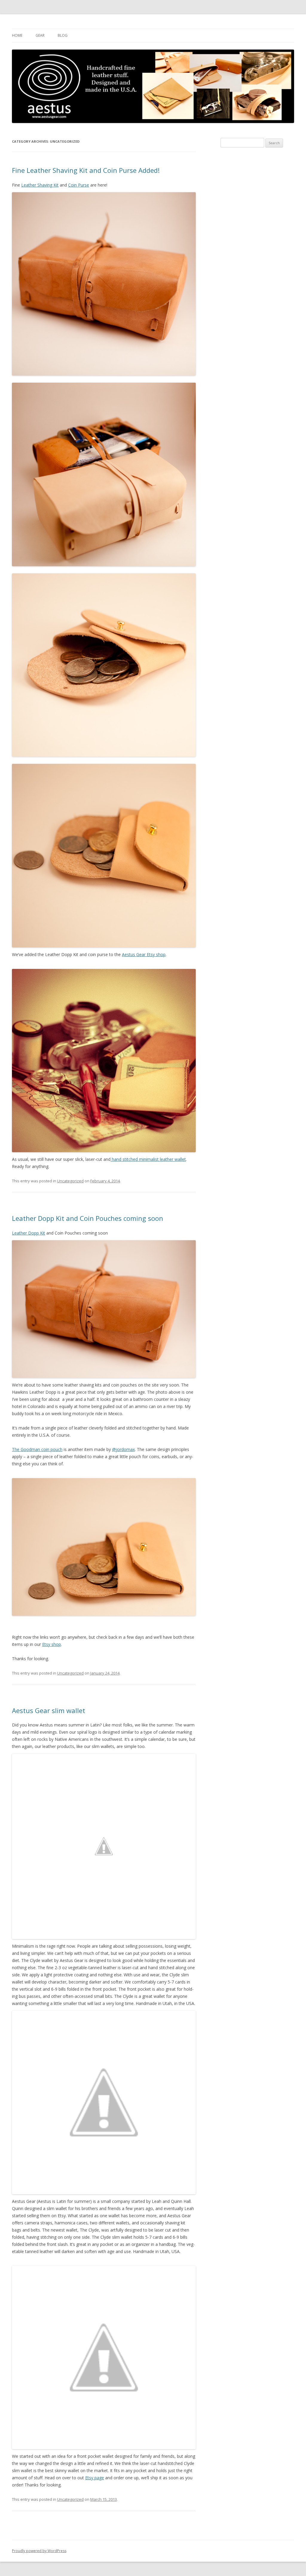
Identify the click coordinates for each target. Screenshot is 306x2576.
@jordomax (123, 1449)
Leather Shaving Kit (40, 185)
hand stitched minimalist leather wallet (148, 1159)
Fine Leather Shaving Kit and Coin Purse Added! (86, 170)
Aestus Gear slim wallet (49, 1710)
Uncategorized (70, 1181)
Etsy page (95, 2478)
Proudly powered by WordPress (39, 2551)
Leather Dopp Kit (29, 1233)
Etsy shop (52, 1644)
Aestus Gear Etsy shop (144, 954)
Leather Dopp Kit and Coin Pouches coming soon (88, 1218)
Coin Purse (79, 185)
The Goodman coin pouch (37, 1449)
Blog (63, 35)
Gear (40, 35)
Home (17, 35)
